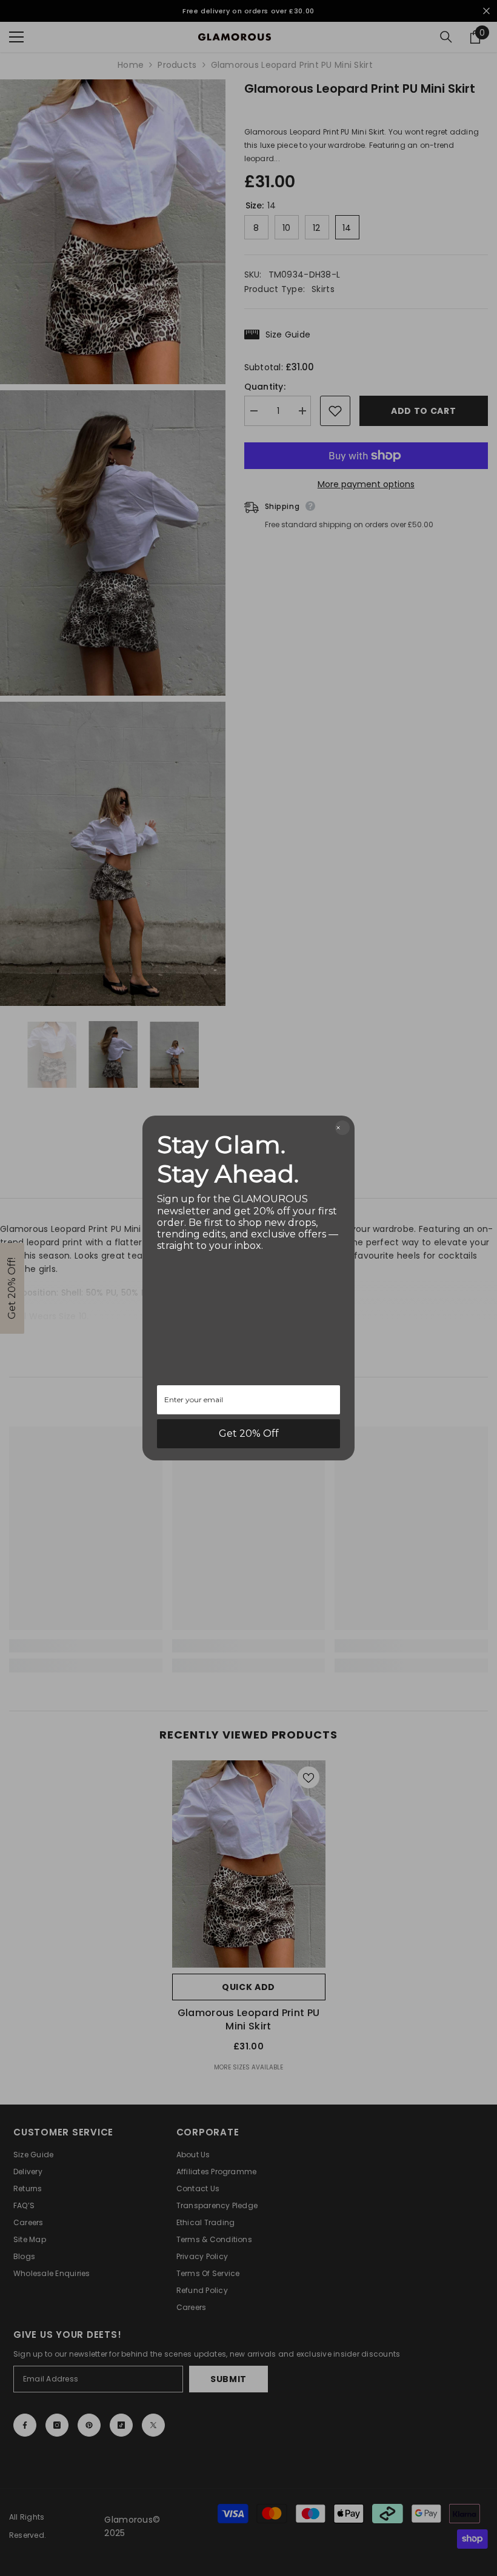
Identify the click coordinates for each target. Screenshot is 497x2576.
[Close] (342, 1128)
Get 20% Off (249, 1433)
